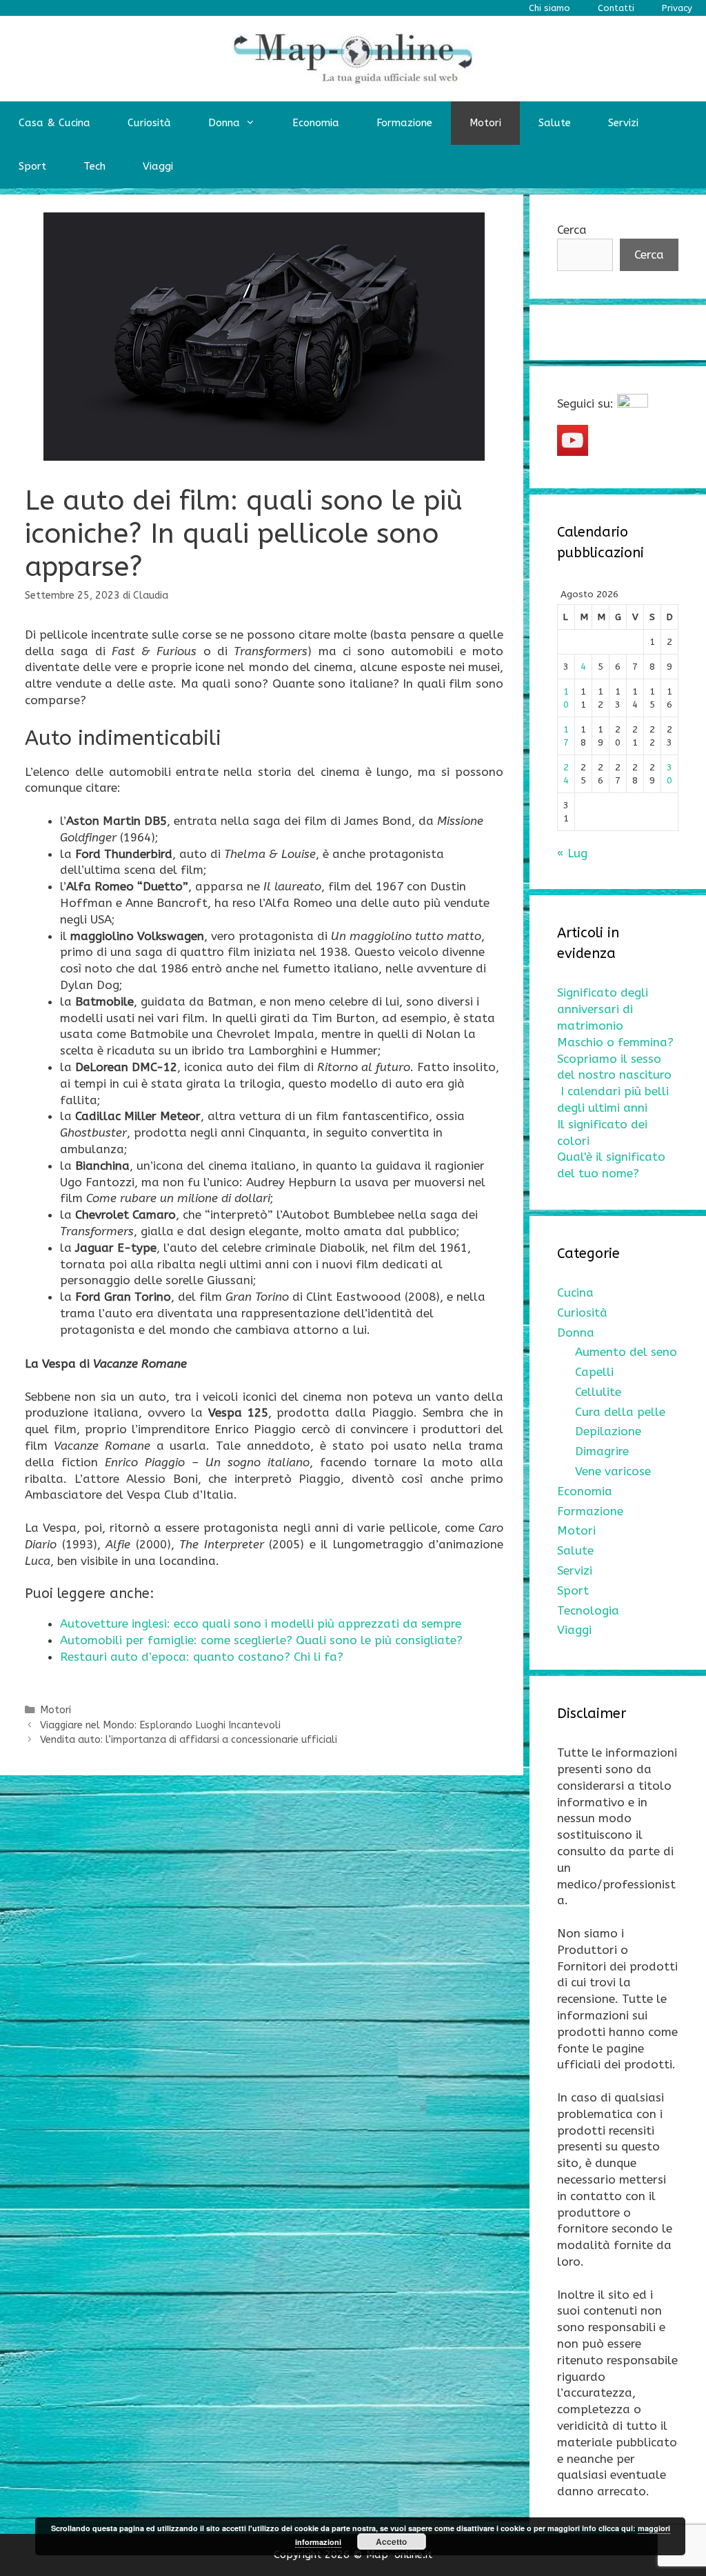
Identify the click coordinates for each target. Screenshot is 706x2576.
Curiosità (149, 123)
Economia (316, 123)
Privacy (677, 8)
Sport (32, 166)
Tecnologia (588, 1610)
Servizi (623, 123)
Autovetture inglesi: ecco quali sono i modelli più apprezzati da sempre (261, 1624)
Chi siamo (549, 8)
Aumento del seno (626, 1352)
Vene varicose (613, 1471)
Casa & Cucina (54, 123)
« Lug (572, 853)
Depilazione (608, 1431)
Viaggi (158, 166)
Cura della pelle (620, 1412)
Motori (485, 123)
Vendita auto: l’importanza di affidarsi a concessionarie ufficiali (189, 1740)
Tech (94, 166)
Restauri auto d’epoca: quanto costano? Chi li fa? (202, 1657)
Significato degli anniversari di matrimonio (603, 1009)
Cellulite (598, 1392)
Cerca (572, 230)
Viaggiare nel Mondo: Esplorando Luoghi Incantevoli (160, 1725)
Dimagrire (602, 1451)
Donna (224, 123)
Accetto (391, 2542)
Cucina (575, 1292)
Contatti (616, 8)
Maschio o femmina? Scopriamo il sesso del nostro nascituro (615, 1059)
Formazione (404, 123)
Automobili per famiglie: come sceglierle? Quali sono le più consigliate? (261, 1640)
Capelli (594, 1372)
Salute (555, 123)
